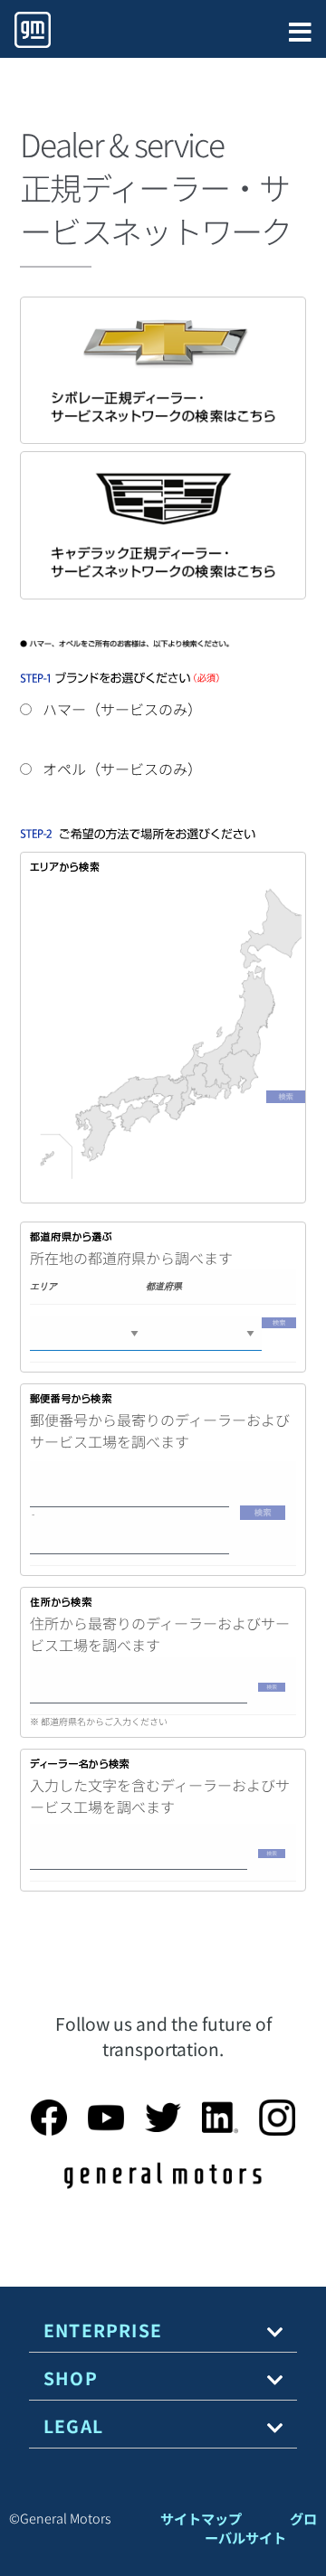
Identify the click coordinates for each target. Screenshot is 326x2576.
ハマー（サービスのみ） (120, 709)
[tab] (163, 2331)
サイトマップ (201, 2518)
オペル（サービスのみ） (120, 769)
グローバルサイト (261, 2528)
